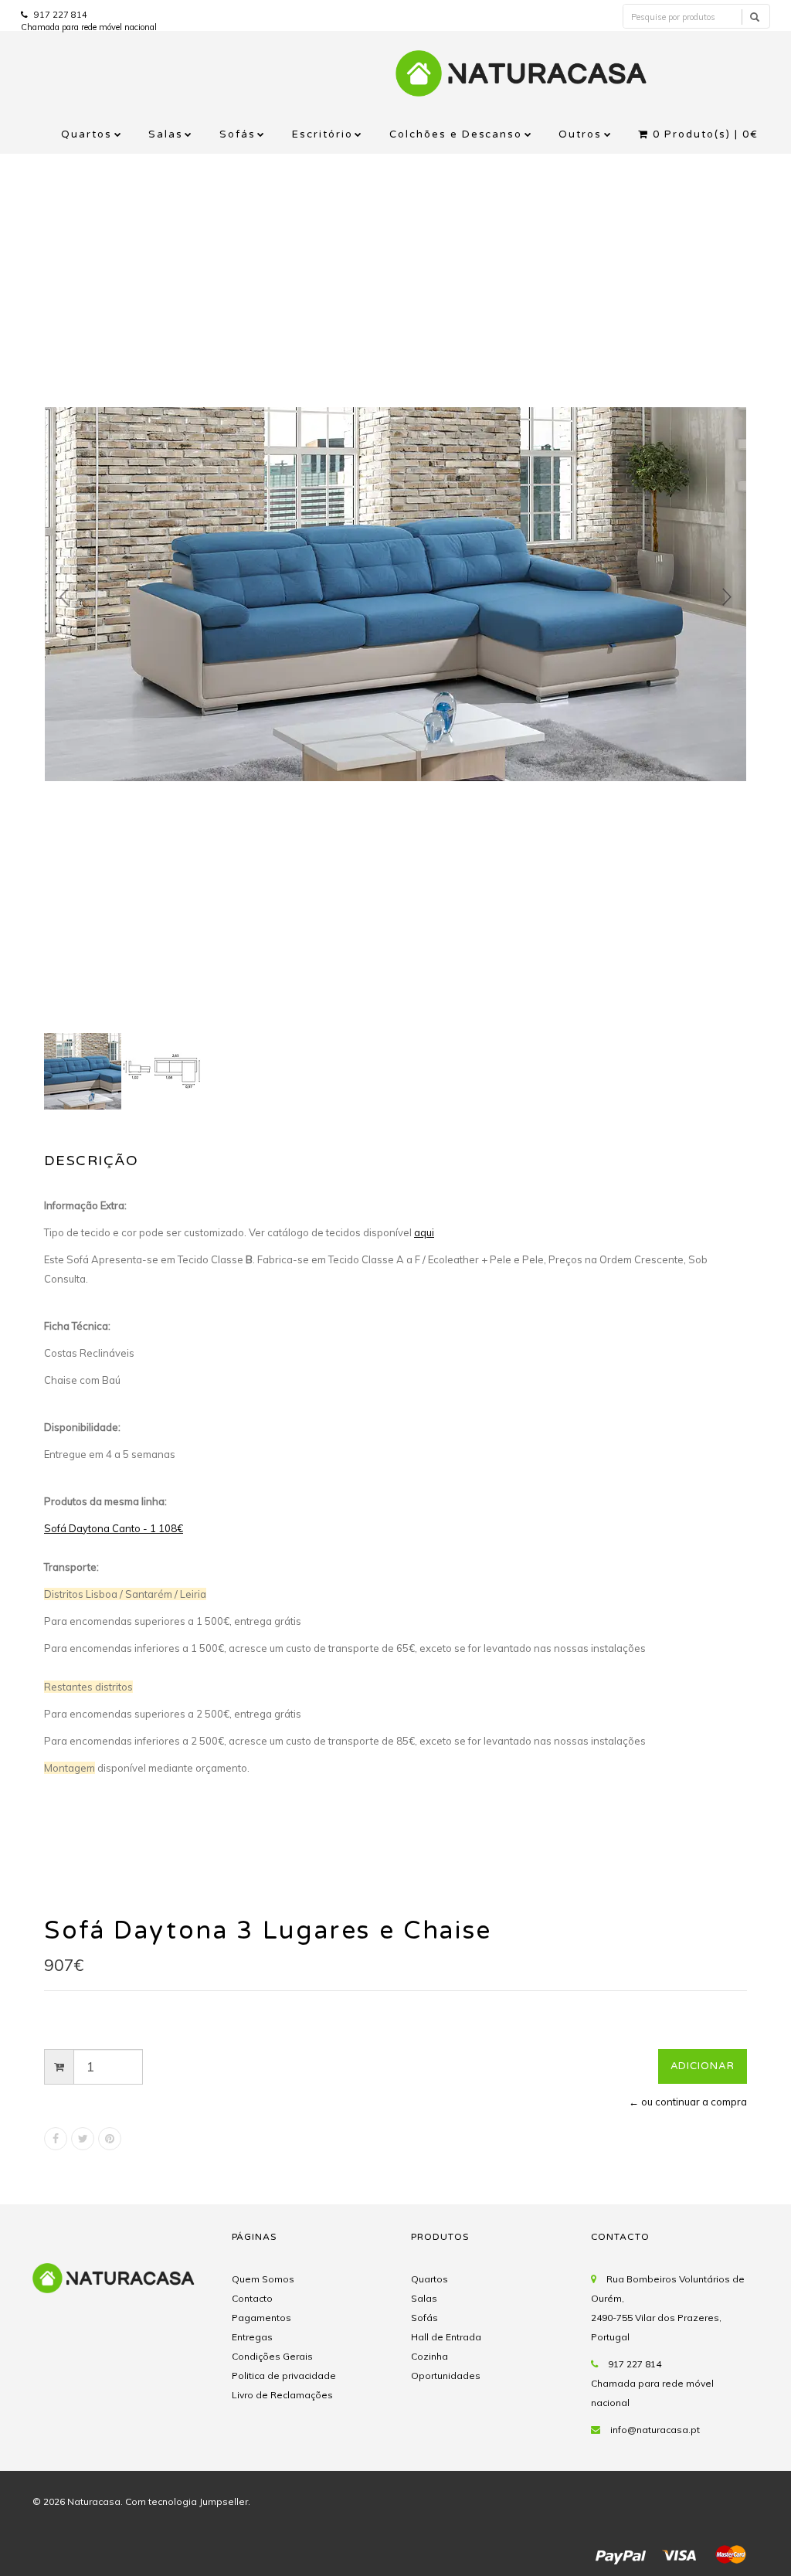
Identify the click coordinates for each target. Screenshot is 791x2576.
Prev (64, 597)
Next (727, 597)
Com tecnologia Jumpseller (187, 2501)
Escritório (323, 134)
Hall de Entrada (446, 2337)
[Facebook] (56, 2139)
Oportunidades (446, 2375)
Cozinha (429, 2356)
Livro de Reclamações (282, 2395)
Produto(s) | (706, 134)
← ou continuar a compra (688, 2102)
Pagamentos (261, 2318)
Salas (166, 134)
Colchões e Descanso (456, 134)
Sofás (238, 134)
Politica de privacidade (284, 2375)
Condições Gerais (272, 2356)
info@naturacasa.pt (655, 2430)
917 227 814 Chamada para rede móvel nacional (652, 2383)
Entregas (252, 2337)
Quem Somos (263, 2279)
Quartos (87, 134)
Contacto (252, 2298)
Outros (580, 134)
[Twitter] (83, 2139)
